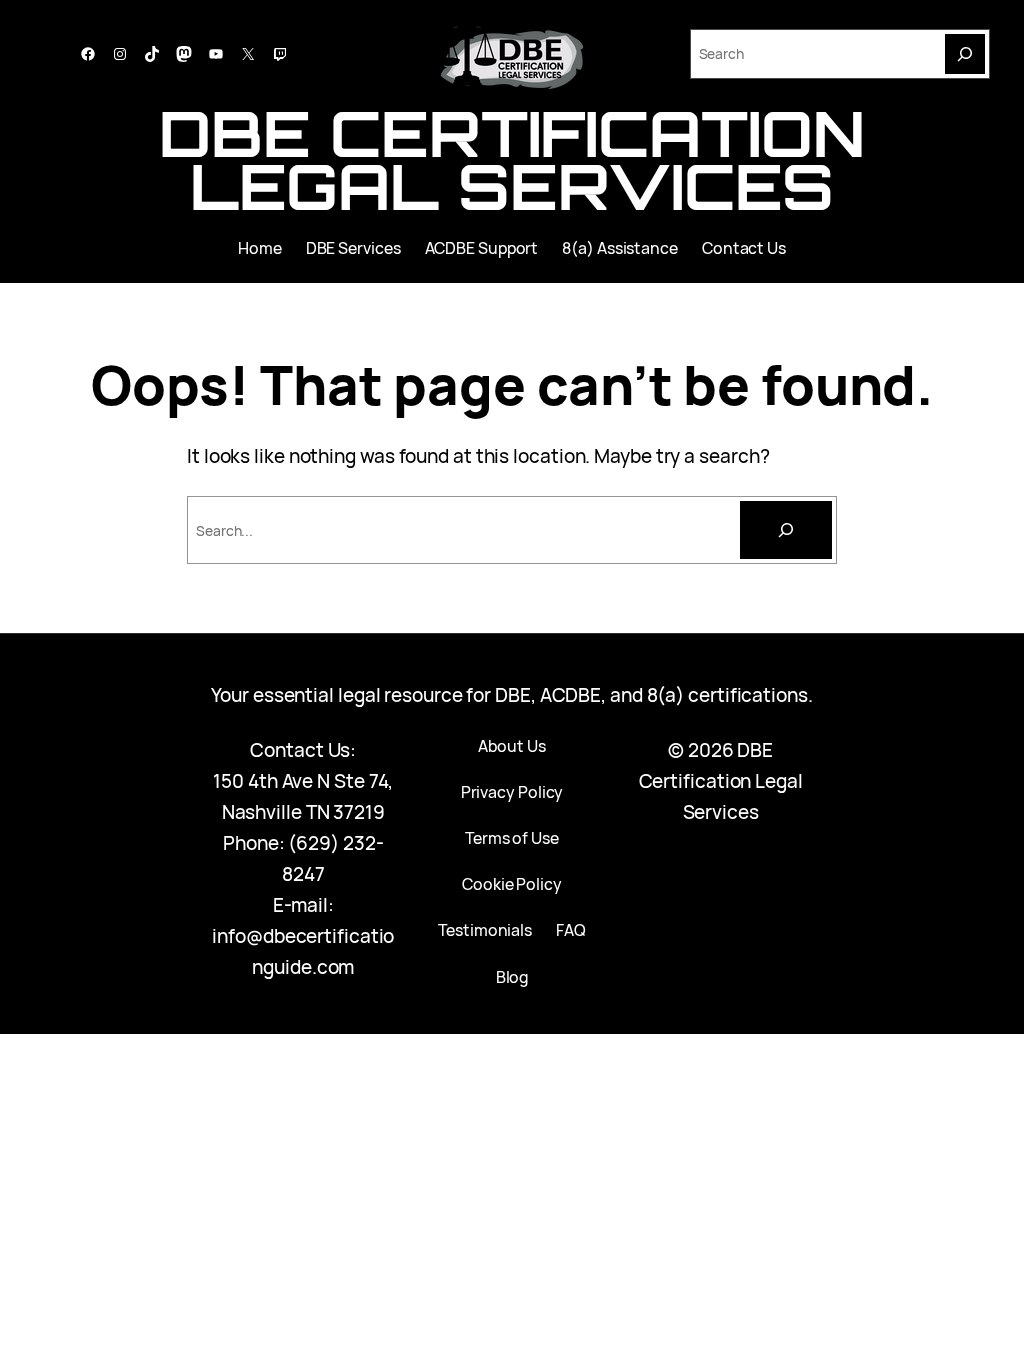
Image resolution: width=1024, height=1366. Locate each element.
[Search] (965, 54)
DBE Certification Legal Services (511, 159)
